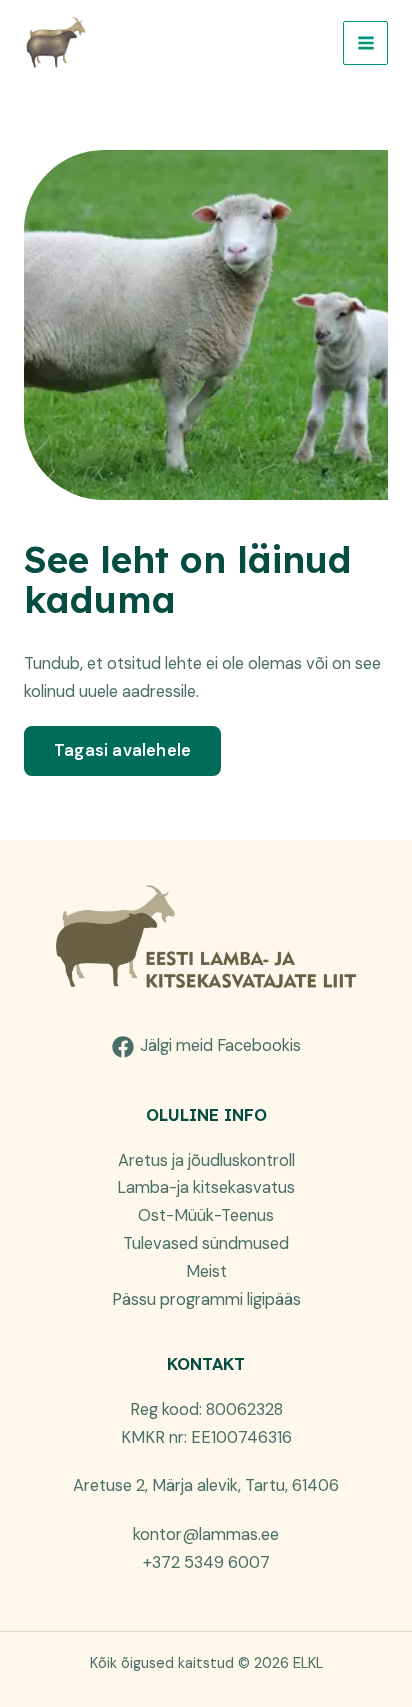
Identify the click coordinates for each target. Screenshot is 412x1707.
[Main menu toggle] (365, 43)
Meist (206, 1271)
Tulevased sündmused (206, 1243)
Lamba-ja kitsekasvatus (206, 1187)
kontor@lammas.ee (206, 1534)
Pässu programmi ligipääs (206, 1299)
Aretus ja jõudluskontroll (206, 1160)
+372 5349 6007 (206, 1562)
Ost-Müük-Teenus (206, 1215)
